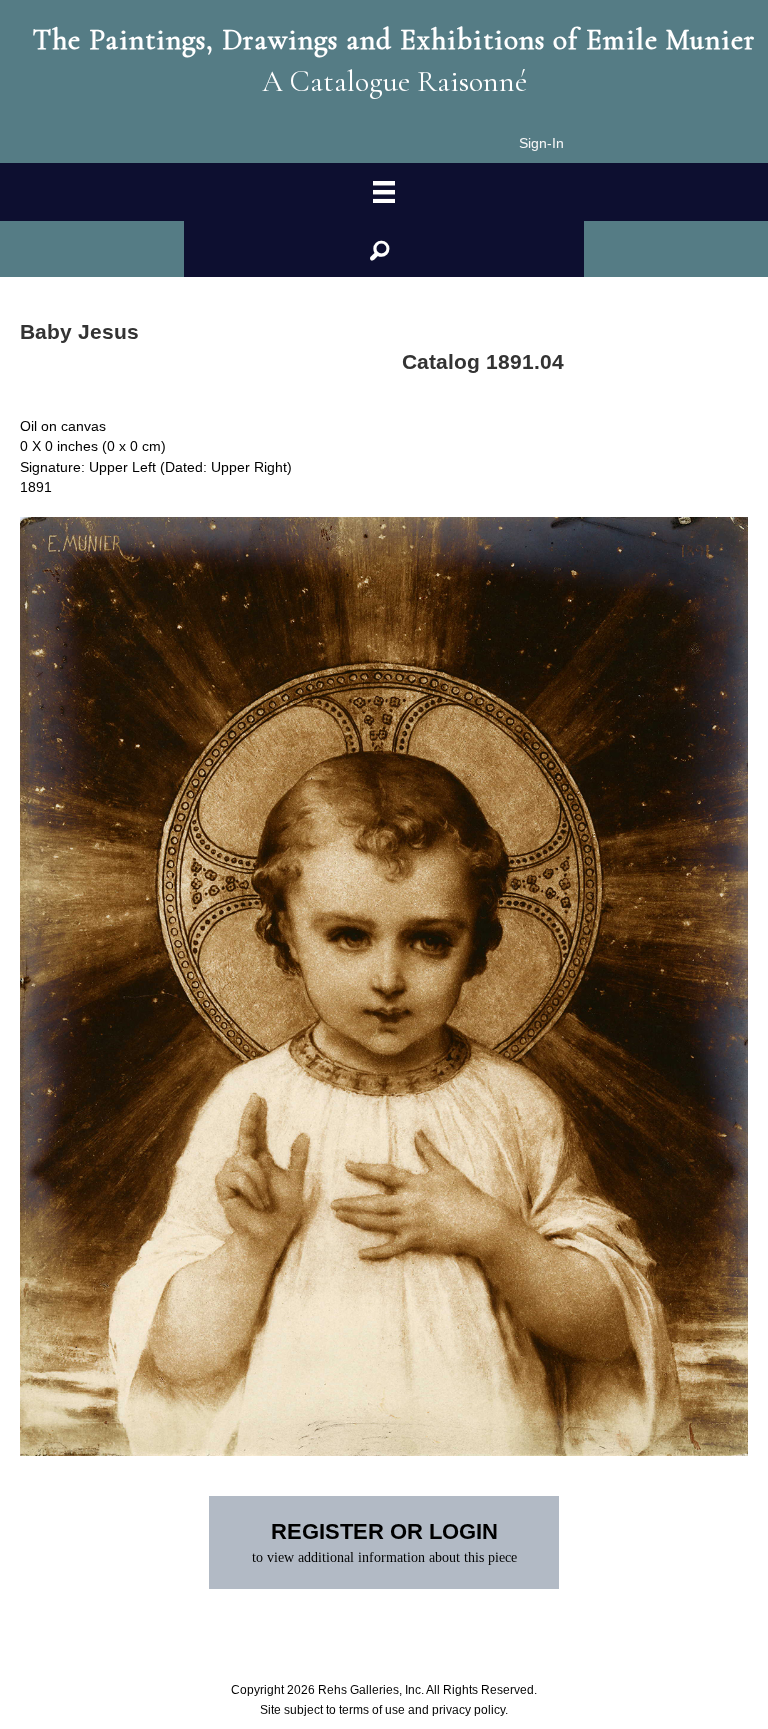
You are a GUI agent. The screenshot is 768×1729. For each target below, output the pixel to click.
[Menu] (384, 192)
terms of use (372, 1710)
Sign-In (541, 143)
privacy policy (468, 1710)
